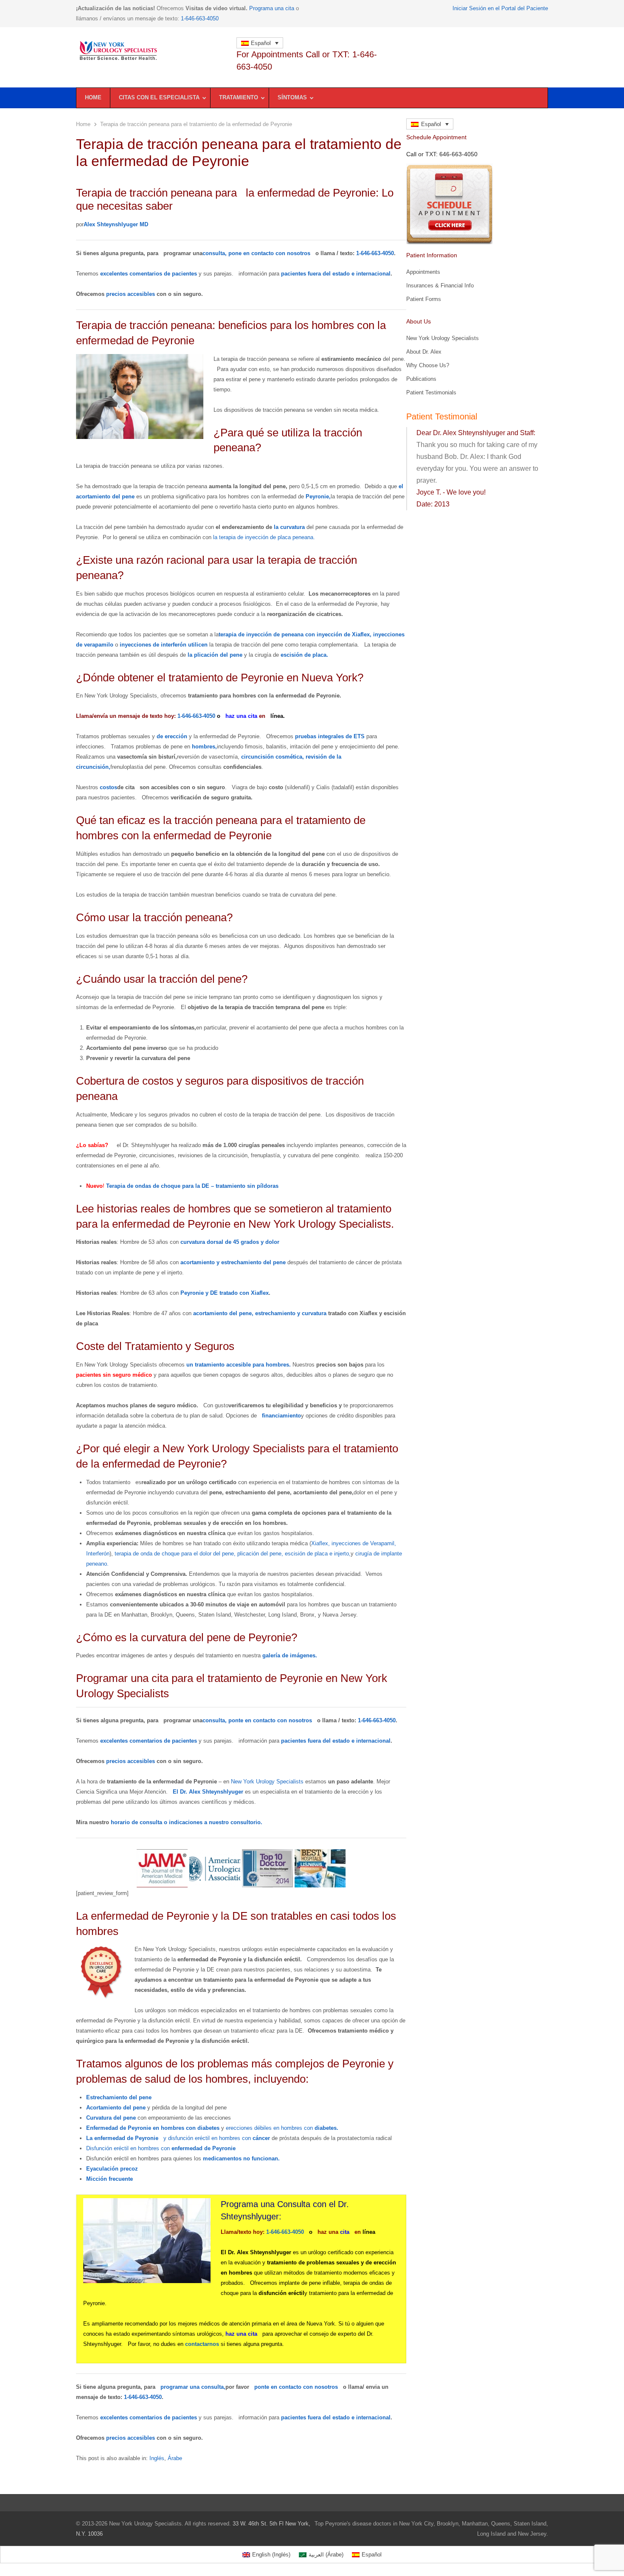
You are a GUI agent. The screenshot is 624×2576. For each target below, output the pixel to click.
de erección (172, 736)
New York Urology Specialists (267, 1782)
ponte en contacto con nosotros (270, 1720)
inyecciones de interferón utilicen (164, 645)
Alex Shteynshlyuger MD (116, 224)
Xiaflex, (320, 1543)
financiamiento (281, 1416)
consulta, (215, 253)
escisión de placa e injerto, (318, 1554)
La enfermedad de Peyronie (122, 2138)
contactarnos (202, 2344)
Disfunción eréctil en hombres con (161, 2148)
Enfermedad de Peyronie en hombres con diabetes (153, 2128)
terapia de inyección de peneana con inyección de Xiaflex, (295, 634)
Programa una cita (272, 8)
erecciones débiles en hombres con (282, 2128)
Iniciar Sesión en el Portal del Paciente (500, 8)
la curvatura (289, 527)
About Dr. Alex (424, 352)
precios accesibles (131, 294)
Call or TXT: (442, 154)
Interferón (98, 1554)
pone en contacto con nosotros (269, 253)
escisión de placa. (304, 655)
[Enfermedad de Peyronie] (152, 51)
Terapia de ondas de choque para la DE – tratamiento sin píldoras (192, 1186)
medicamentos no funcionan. (241, 2158)
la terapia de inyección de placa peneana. (264, 537)
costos (108, 787)
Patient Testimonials (431, 392)
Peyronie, (318, 496)
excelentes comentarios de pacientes (149, 274)
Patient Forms (424, 299)
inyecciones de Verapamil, (364, 1543)
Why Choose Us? (428, 365)
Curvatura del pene (111, 2118)
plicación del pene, (260, 1554)
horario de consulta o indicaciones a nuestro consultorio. (187, 1822)
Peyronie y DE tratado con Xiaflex (225, 1293)
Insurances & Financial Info (440, 285)
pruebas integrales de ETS (330, 736)
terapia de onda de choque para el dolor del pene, (175, 1554)
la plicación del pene (215, 655)
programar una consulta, (193, 2387)
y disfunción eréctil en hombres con (217, 2138)
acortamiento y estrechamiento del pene (233, 1262)
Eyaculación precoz (112, 2169)
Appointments (423, 272)
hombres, (204, 747)
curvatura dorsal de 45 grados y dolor (230, 1242)
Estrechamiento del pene (119, 2097)
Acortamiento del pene (116, 2108)
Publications (421, 379)
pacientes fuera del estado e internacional (336, 274)
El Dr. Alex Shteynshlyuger (208, 1792)
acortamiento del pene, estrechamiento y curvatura (260, 1313)
